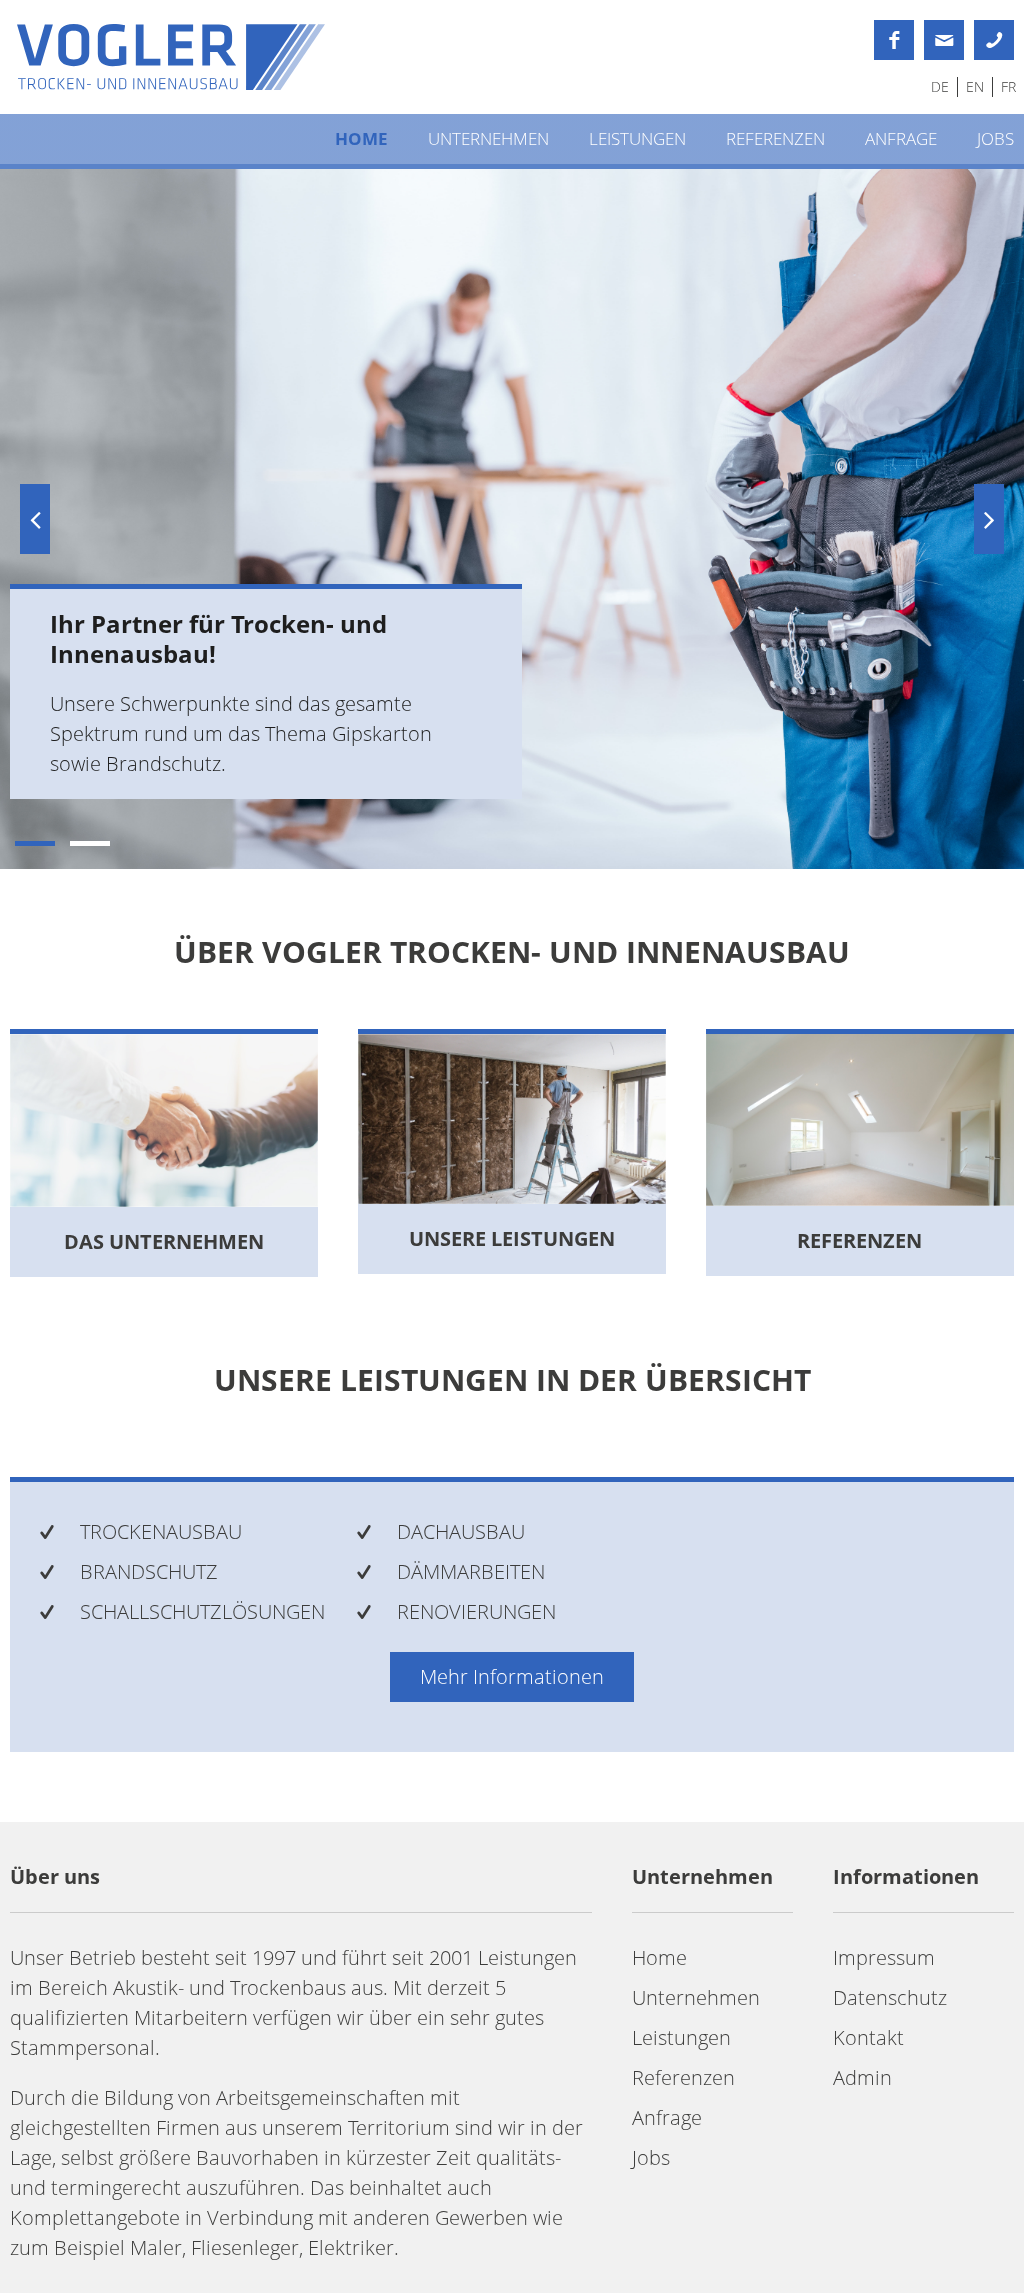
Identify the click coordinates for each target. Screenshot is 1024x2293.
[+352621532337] (994, 40)
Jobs (995, 138)
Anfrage (901, 138)
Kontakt (868, 2037)
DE (940, 86)
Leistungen (637, 138)
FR (1008, 86)
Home (361, 138)
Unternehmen (488, 138)
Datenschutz (890, 1997)
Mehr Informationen (512, 1676)
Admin (862, 2077)
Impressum (884, 1957)
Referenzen (775, 138)
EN (975, 86)
